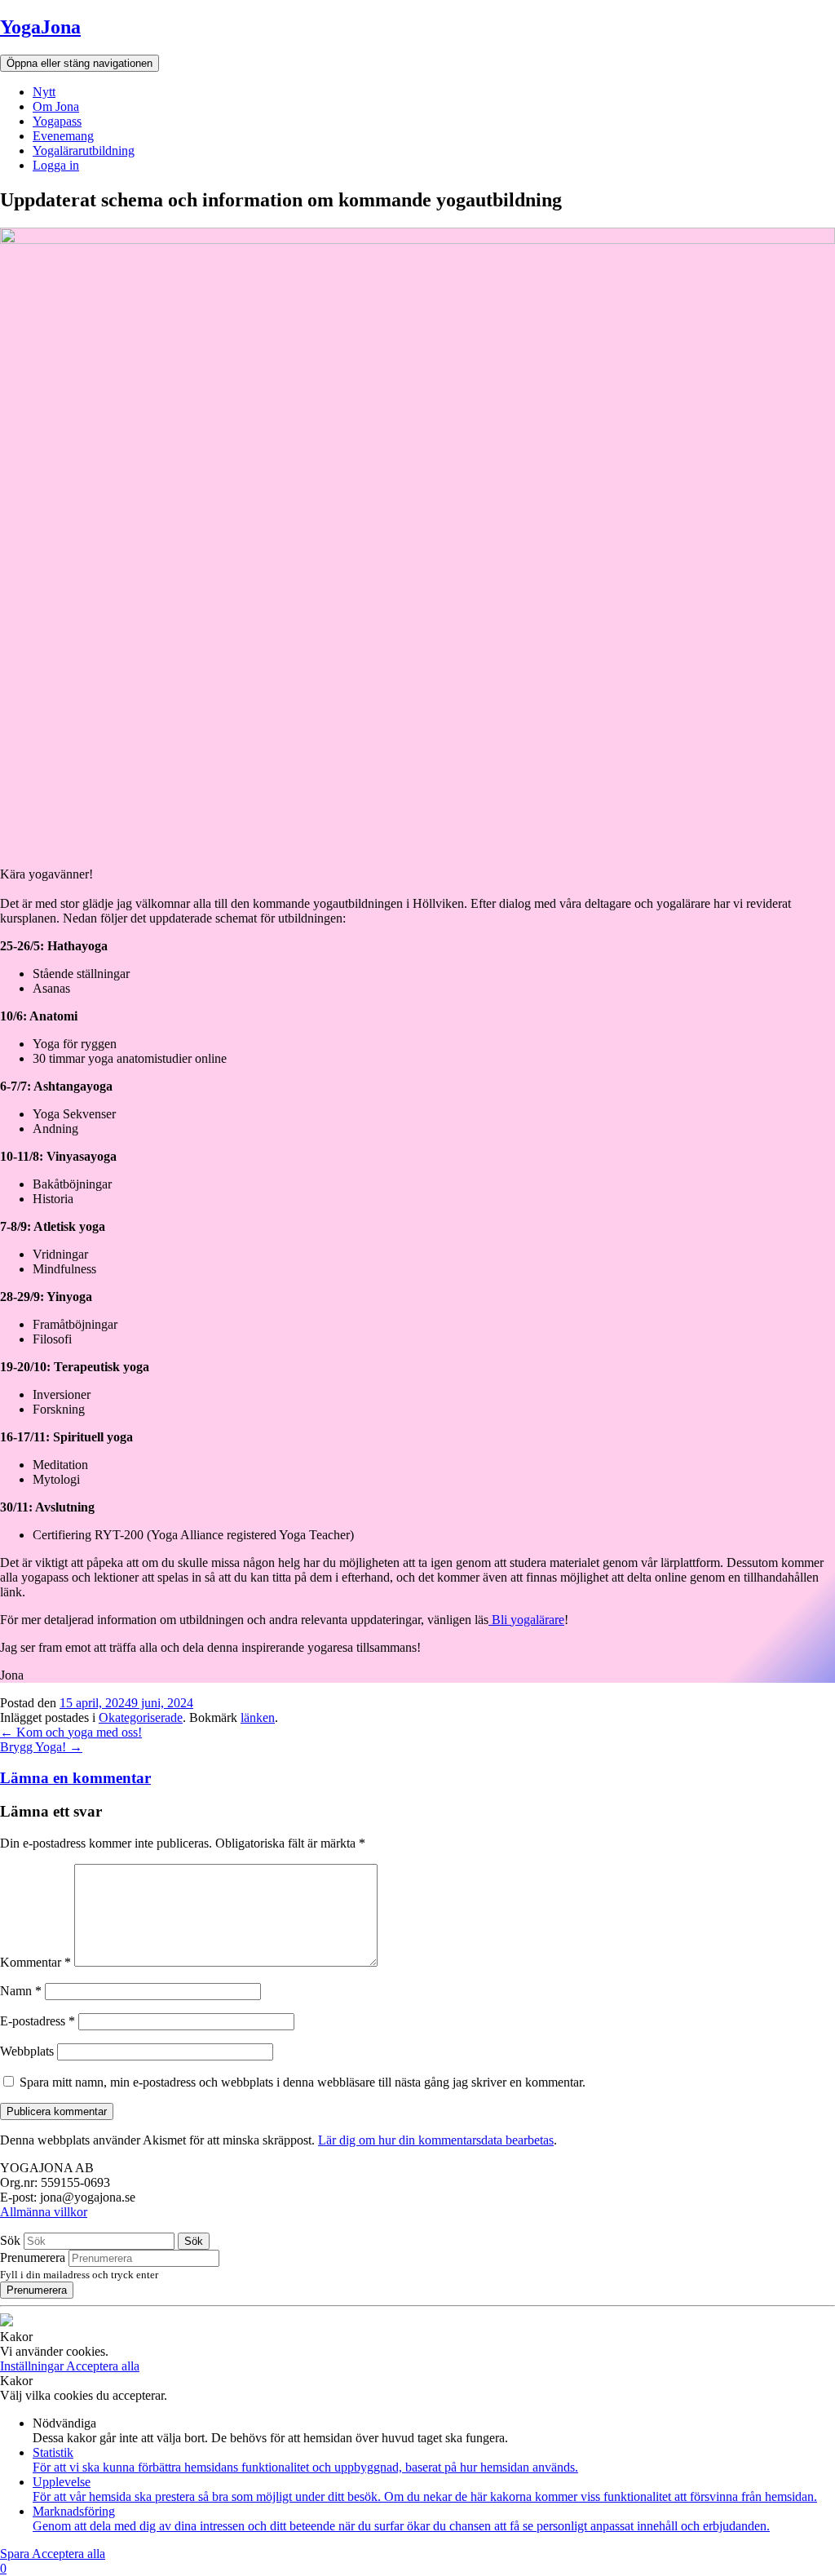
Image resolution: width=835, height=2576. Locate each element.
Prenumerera (33, 2257)
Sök (10, 2240)
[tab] (417, 1778)
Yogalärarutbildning (84, 150)
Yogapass (57, 121)
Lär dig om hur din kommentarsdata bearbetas (436, 2140)
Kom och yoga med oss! (71, 1732)
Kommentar (35, 1962)
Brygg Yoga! (41, 1747)
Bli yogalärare (528, 1620)
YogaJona (40, 27)
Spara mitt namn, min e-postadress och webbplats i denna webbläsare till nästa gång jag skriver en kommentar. (303, 2082)
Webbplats (27, 2051)
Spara (16, 2554)
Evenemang (63, 136)
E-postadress (38, 2021)
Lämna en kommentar (75, 1778)
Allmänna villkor (44, 2212)
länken (258, 1717)
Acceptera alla (103, 2366)
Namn (21, 1991)
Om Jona (56, 106)
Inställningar (33, 2366)
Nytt (44, 92)
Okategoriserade (141, 1717)
